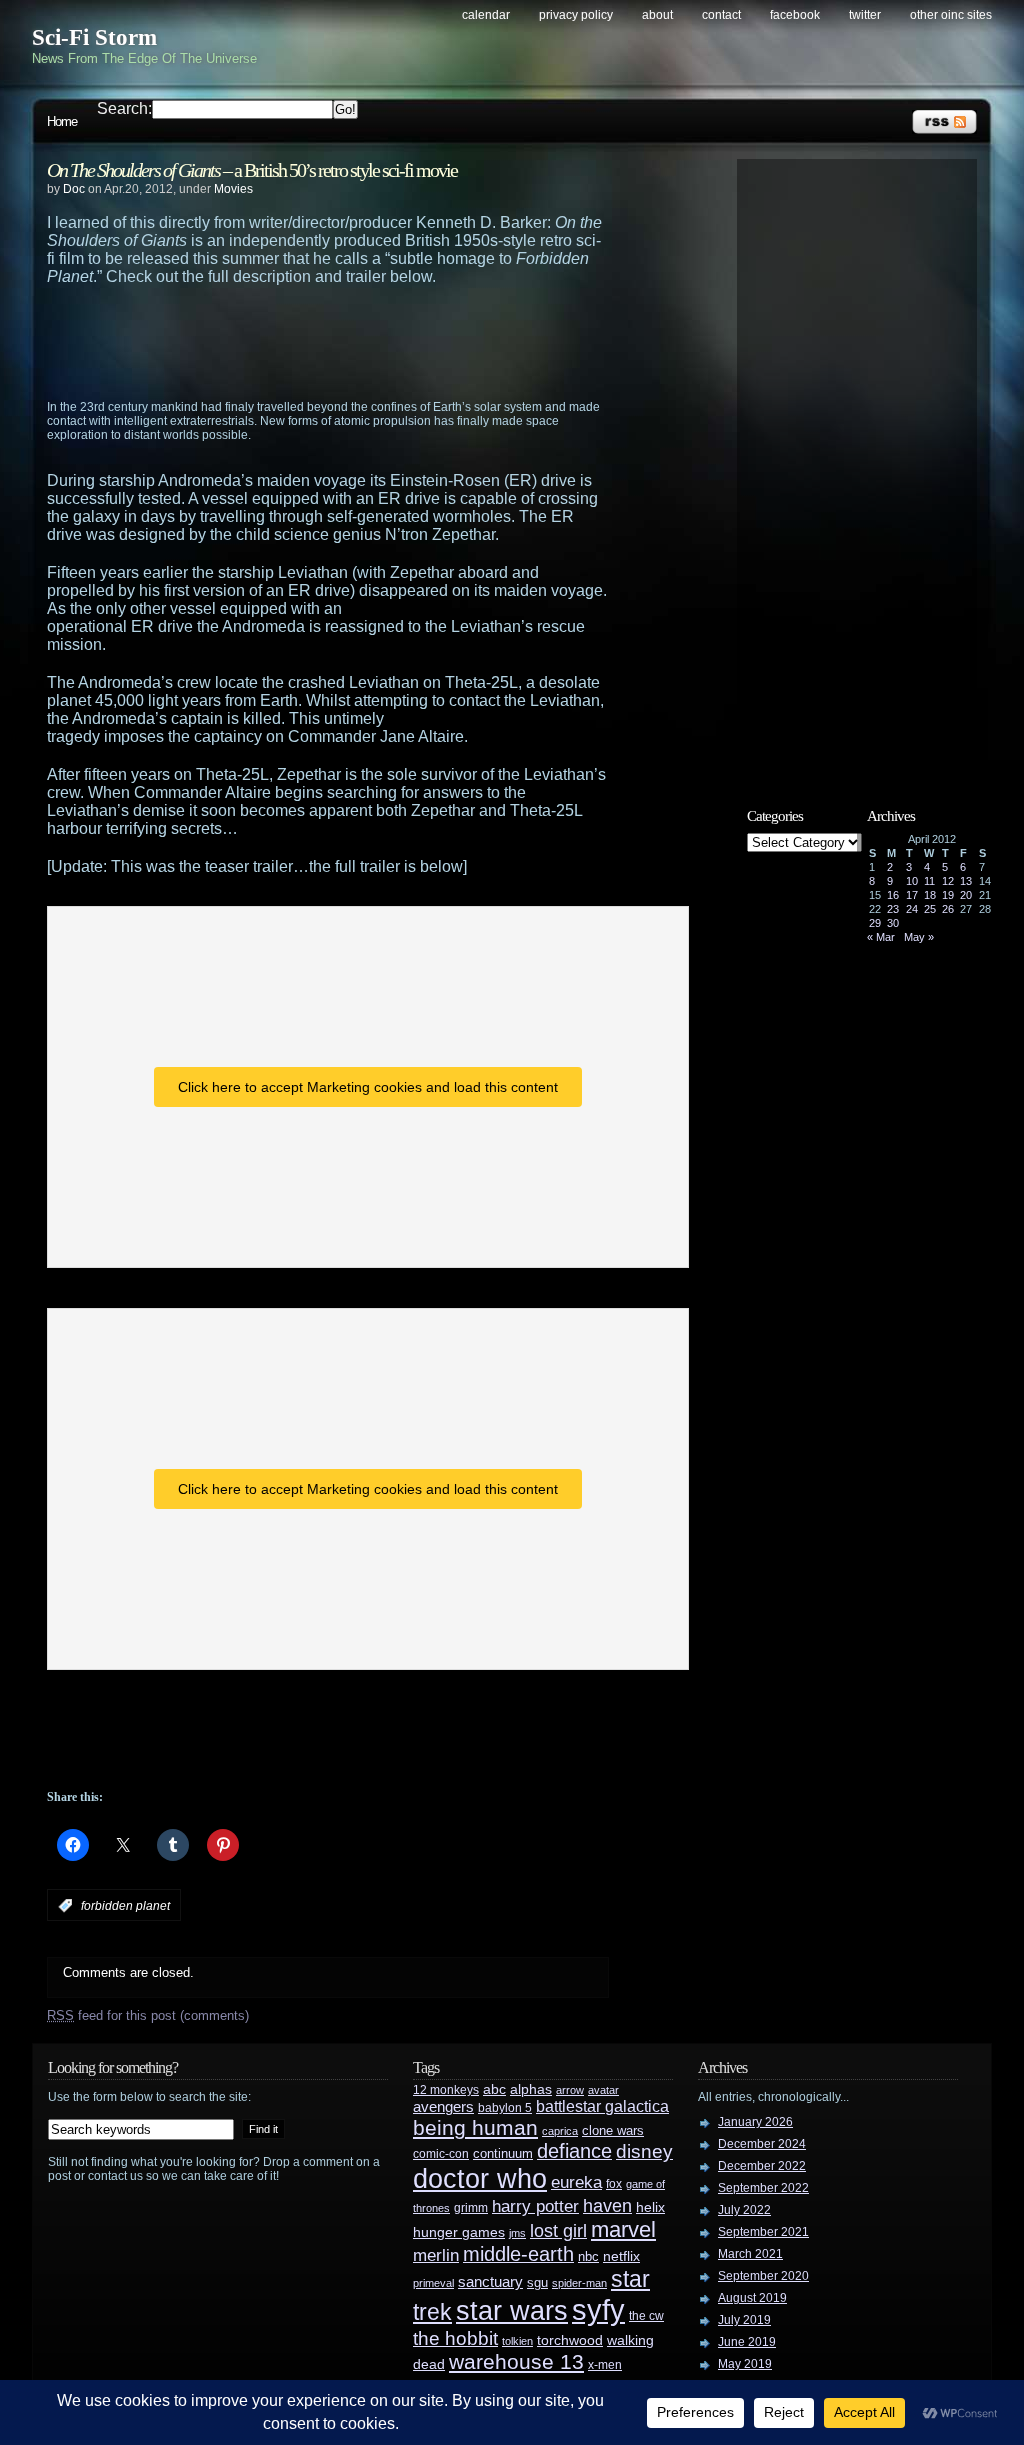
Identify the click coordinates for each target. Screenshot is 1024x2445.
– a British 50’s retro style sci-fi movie (252, 170)
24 (912, 909)
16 (893, 895)
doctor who (480, 2178)
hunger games (459, 2232)
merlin (436, 2255)
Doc (74, 189)
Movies (233, 189)
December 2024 (762, 2144)
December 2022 (762, 2166)
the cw (646, 2316)
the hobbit (455, 2338)
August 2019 (752, 2298)
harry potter (535, 2206)
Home (62, 121)
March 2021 (750, 2254)
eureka (576, 2182)
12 (948, 881)
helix (650, 2207)
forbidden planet (125, 1906)
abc (494, 2089)
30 (893, 923)
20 (966, 895)
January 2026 (755, 2122)
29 (875, 923)
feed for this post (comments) (148, 2015)
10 (912, 881)
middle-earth (518, 2254)
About (657, 15)
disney (644, 2151)
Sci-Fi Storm (94, 37)
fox (614, 2184)
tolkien (517, 2341)
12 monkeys (446, 2090)
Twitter (865, 15)
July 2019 (744, 2320)
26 (948, 909)
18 (930, 895)
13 (966, 881)
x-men (605, 2365)
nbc (588, 2256)
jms (517, 2233)
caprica (560, 2131)
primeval (433, 2283)
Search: (124, 108)
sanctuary (490, 2282)
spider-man (579, 2283)
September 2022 (763, 2188)
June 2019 (747, 2342)
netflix (621, 2256)
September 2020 (763, 2276)
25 (930, 909)
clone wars (613, 2131)
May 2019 (745, 2364)
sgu (537, 2282)
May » (919, 937)
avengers (443, 2107)
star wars (512, 2311)
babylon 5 (505, 2107)
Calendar (486, 15)
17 (912, 895)
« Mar (881, 937)
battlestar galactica (602, 2106)
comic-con (441, 2153)
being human (475, 2127)
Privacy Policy (576, 15)
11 (929, 881)
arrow (570, 2090)
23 (893, 909)
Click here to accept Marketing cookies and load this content (368, 1087)
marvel (623, 2229)
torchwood (570, 2340)
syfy (598, 2309)
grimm (471, 2208)
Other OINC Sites (951, 15)
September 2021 (763, 2232)
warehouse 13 (516, 2361)
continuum (503, 2153)
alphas (531, 2089)
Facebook (795, 15)
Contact (721, 15)
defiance (574, 2151)
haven (607, 2205)
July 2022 (744, 2210)
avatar (603, 2090)
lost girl (558, 2231)
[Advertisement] (367, 341)
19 (948, 895)
